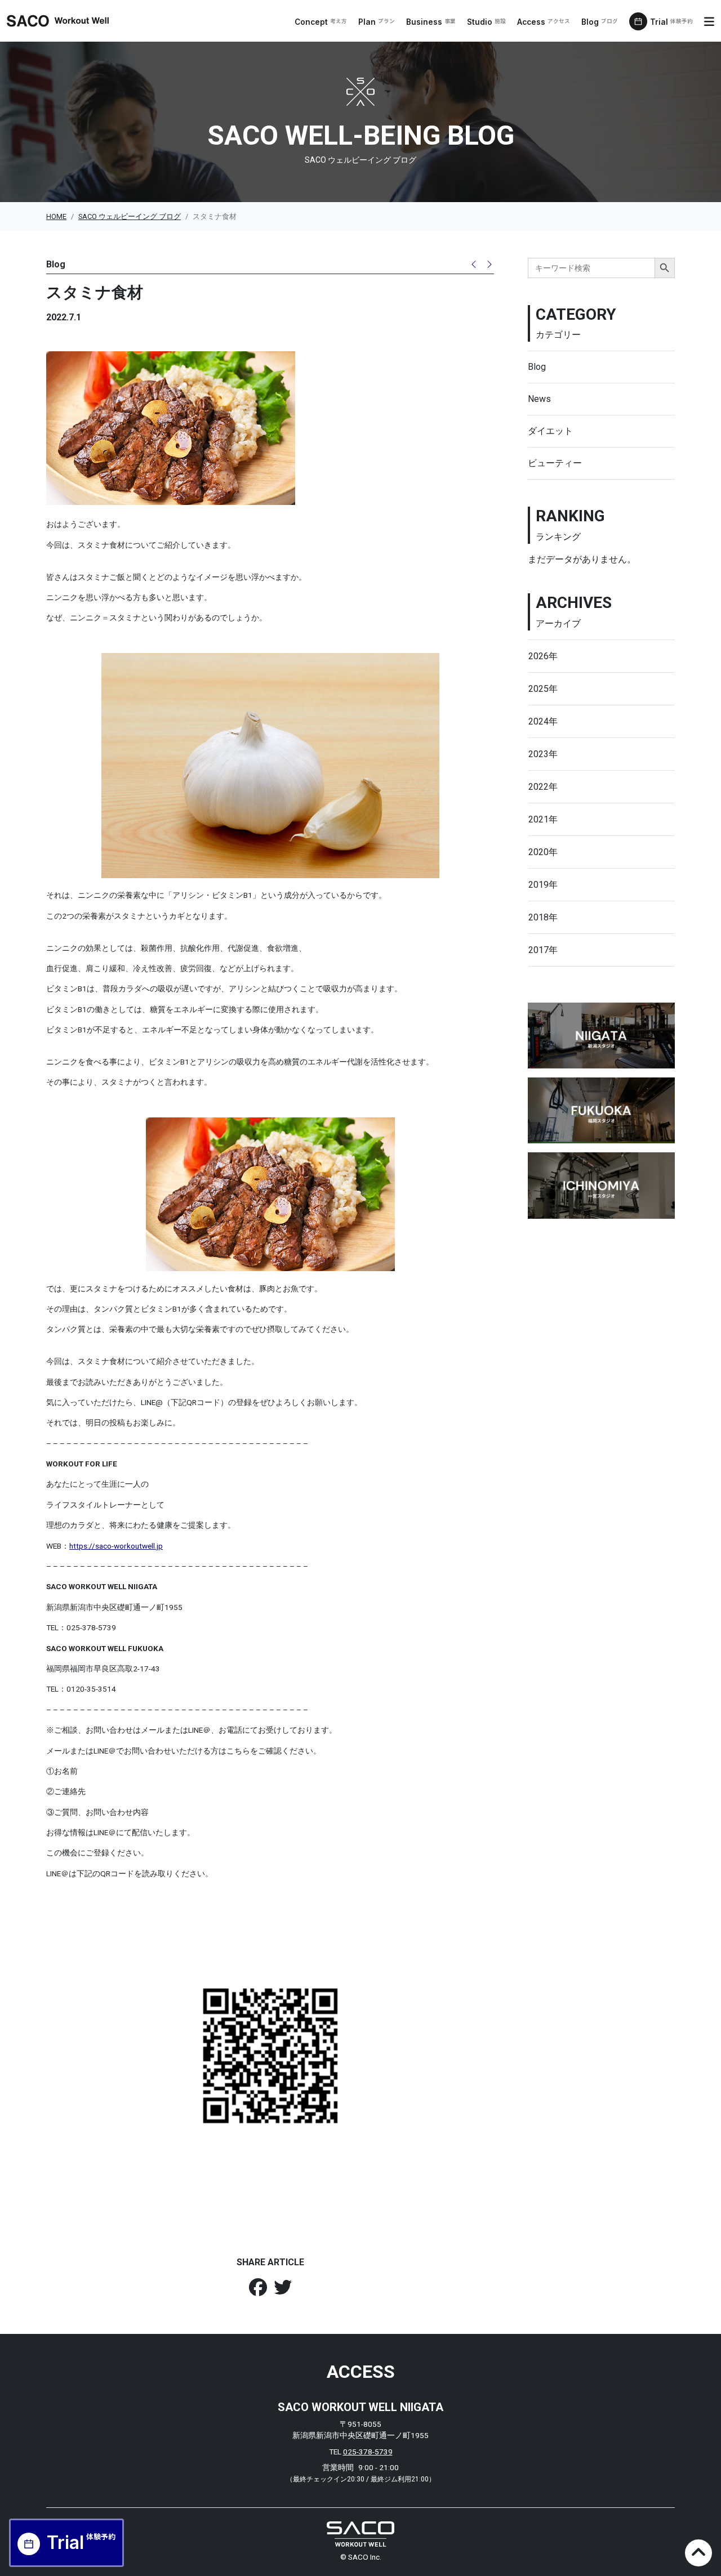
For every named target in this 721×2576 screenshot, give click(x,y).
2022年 (543, 787)
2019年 (543, 885)
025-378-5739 (368, 2452)
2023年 (543, 754)
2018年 (543, 917)
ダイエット (550, 431)
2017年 (543, 950)
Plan (377, 22)
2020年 (543, 852)
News (539, 399)
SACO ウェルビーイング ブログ (130, 216)
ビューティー (555, 463)
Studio (486, 22)
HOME (56, 216)
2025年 (543, 689)
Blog (600, 22)
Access (544, 22)
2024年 (543, 721)
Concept (321, 22)
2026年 (543, 656)
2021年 (543, 819)
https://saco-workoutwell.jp (116, 1546)
